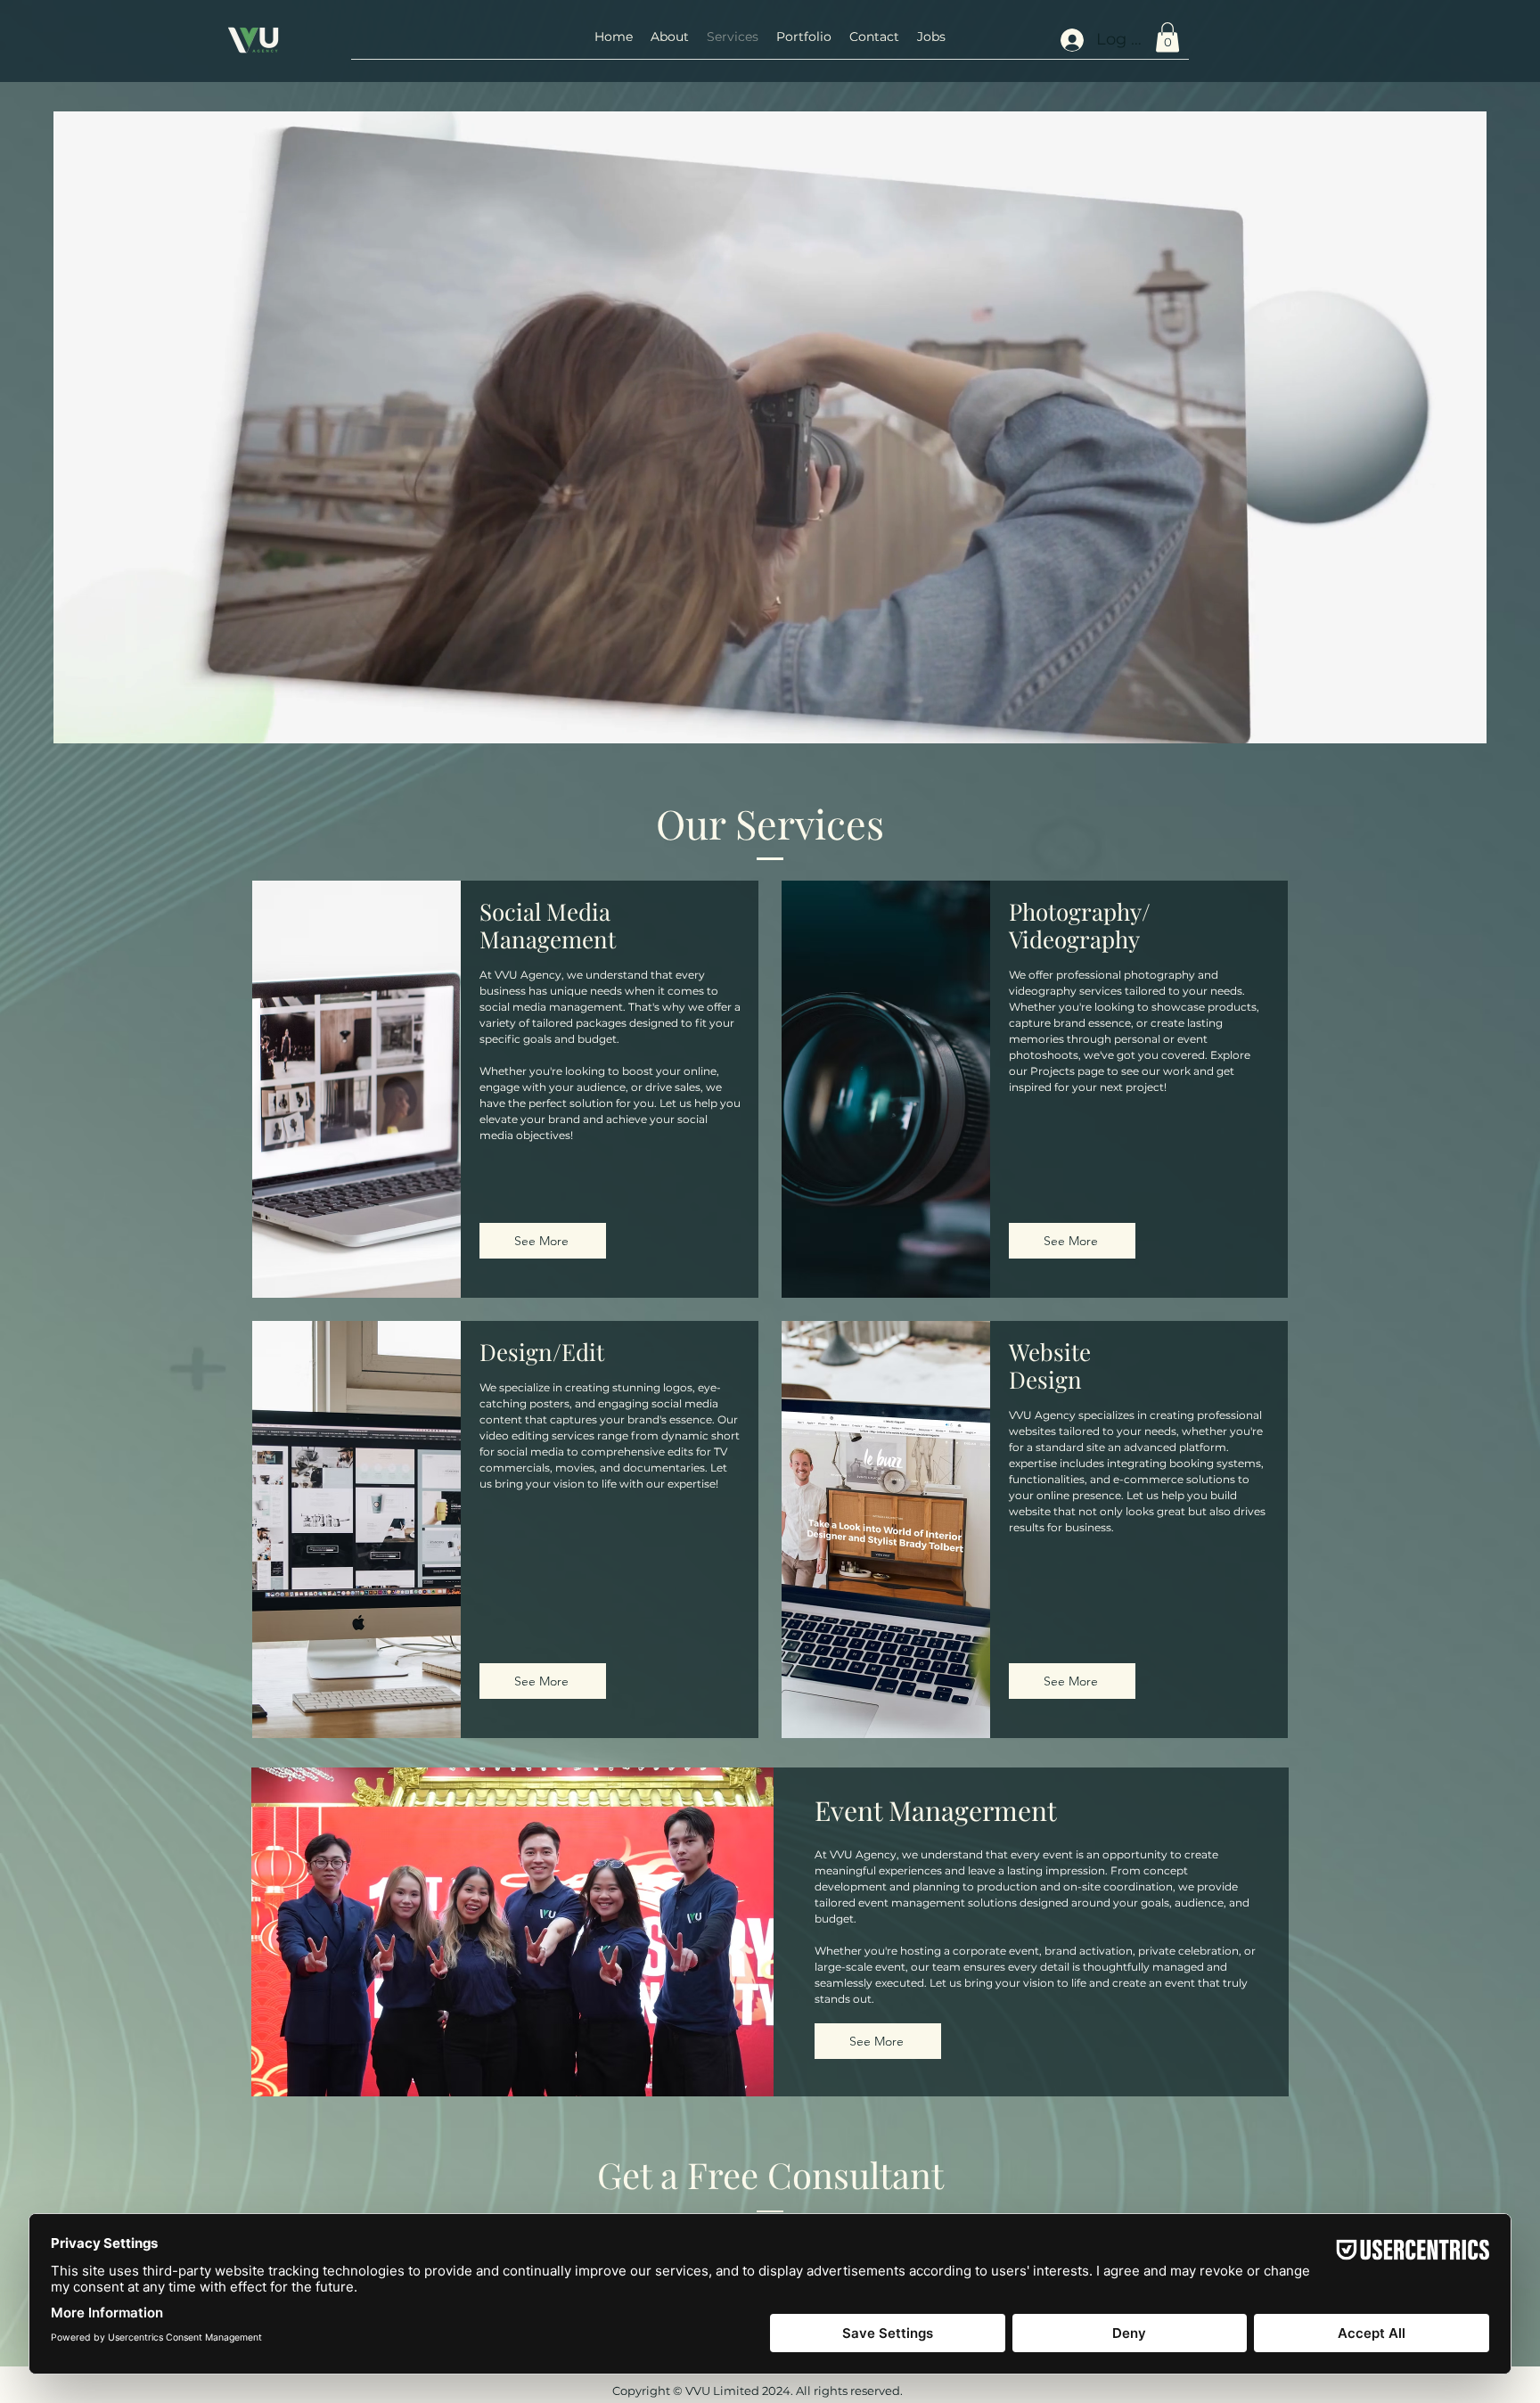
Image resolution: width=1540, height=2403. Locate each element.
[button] (804, 37)
